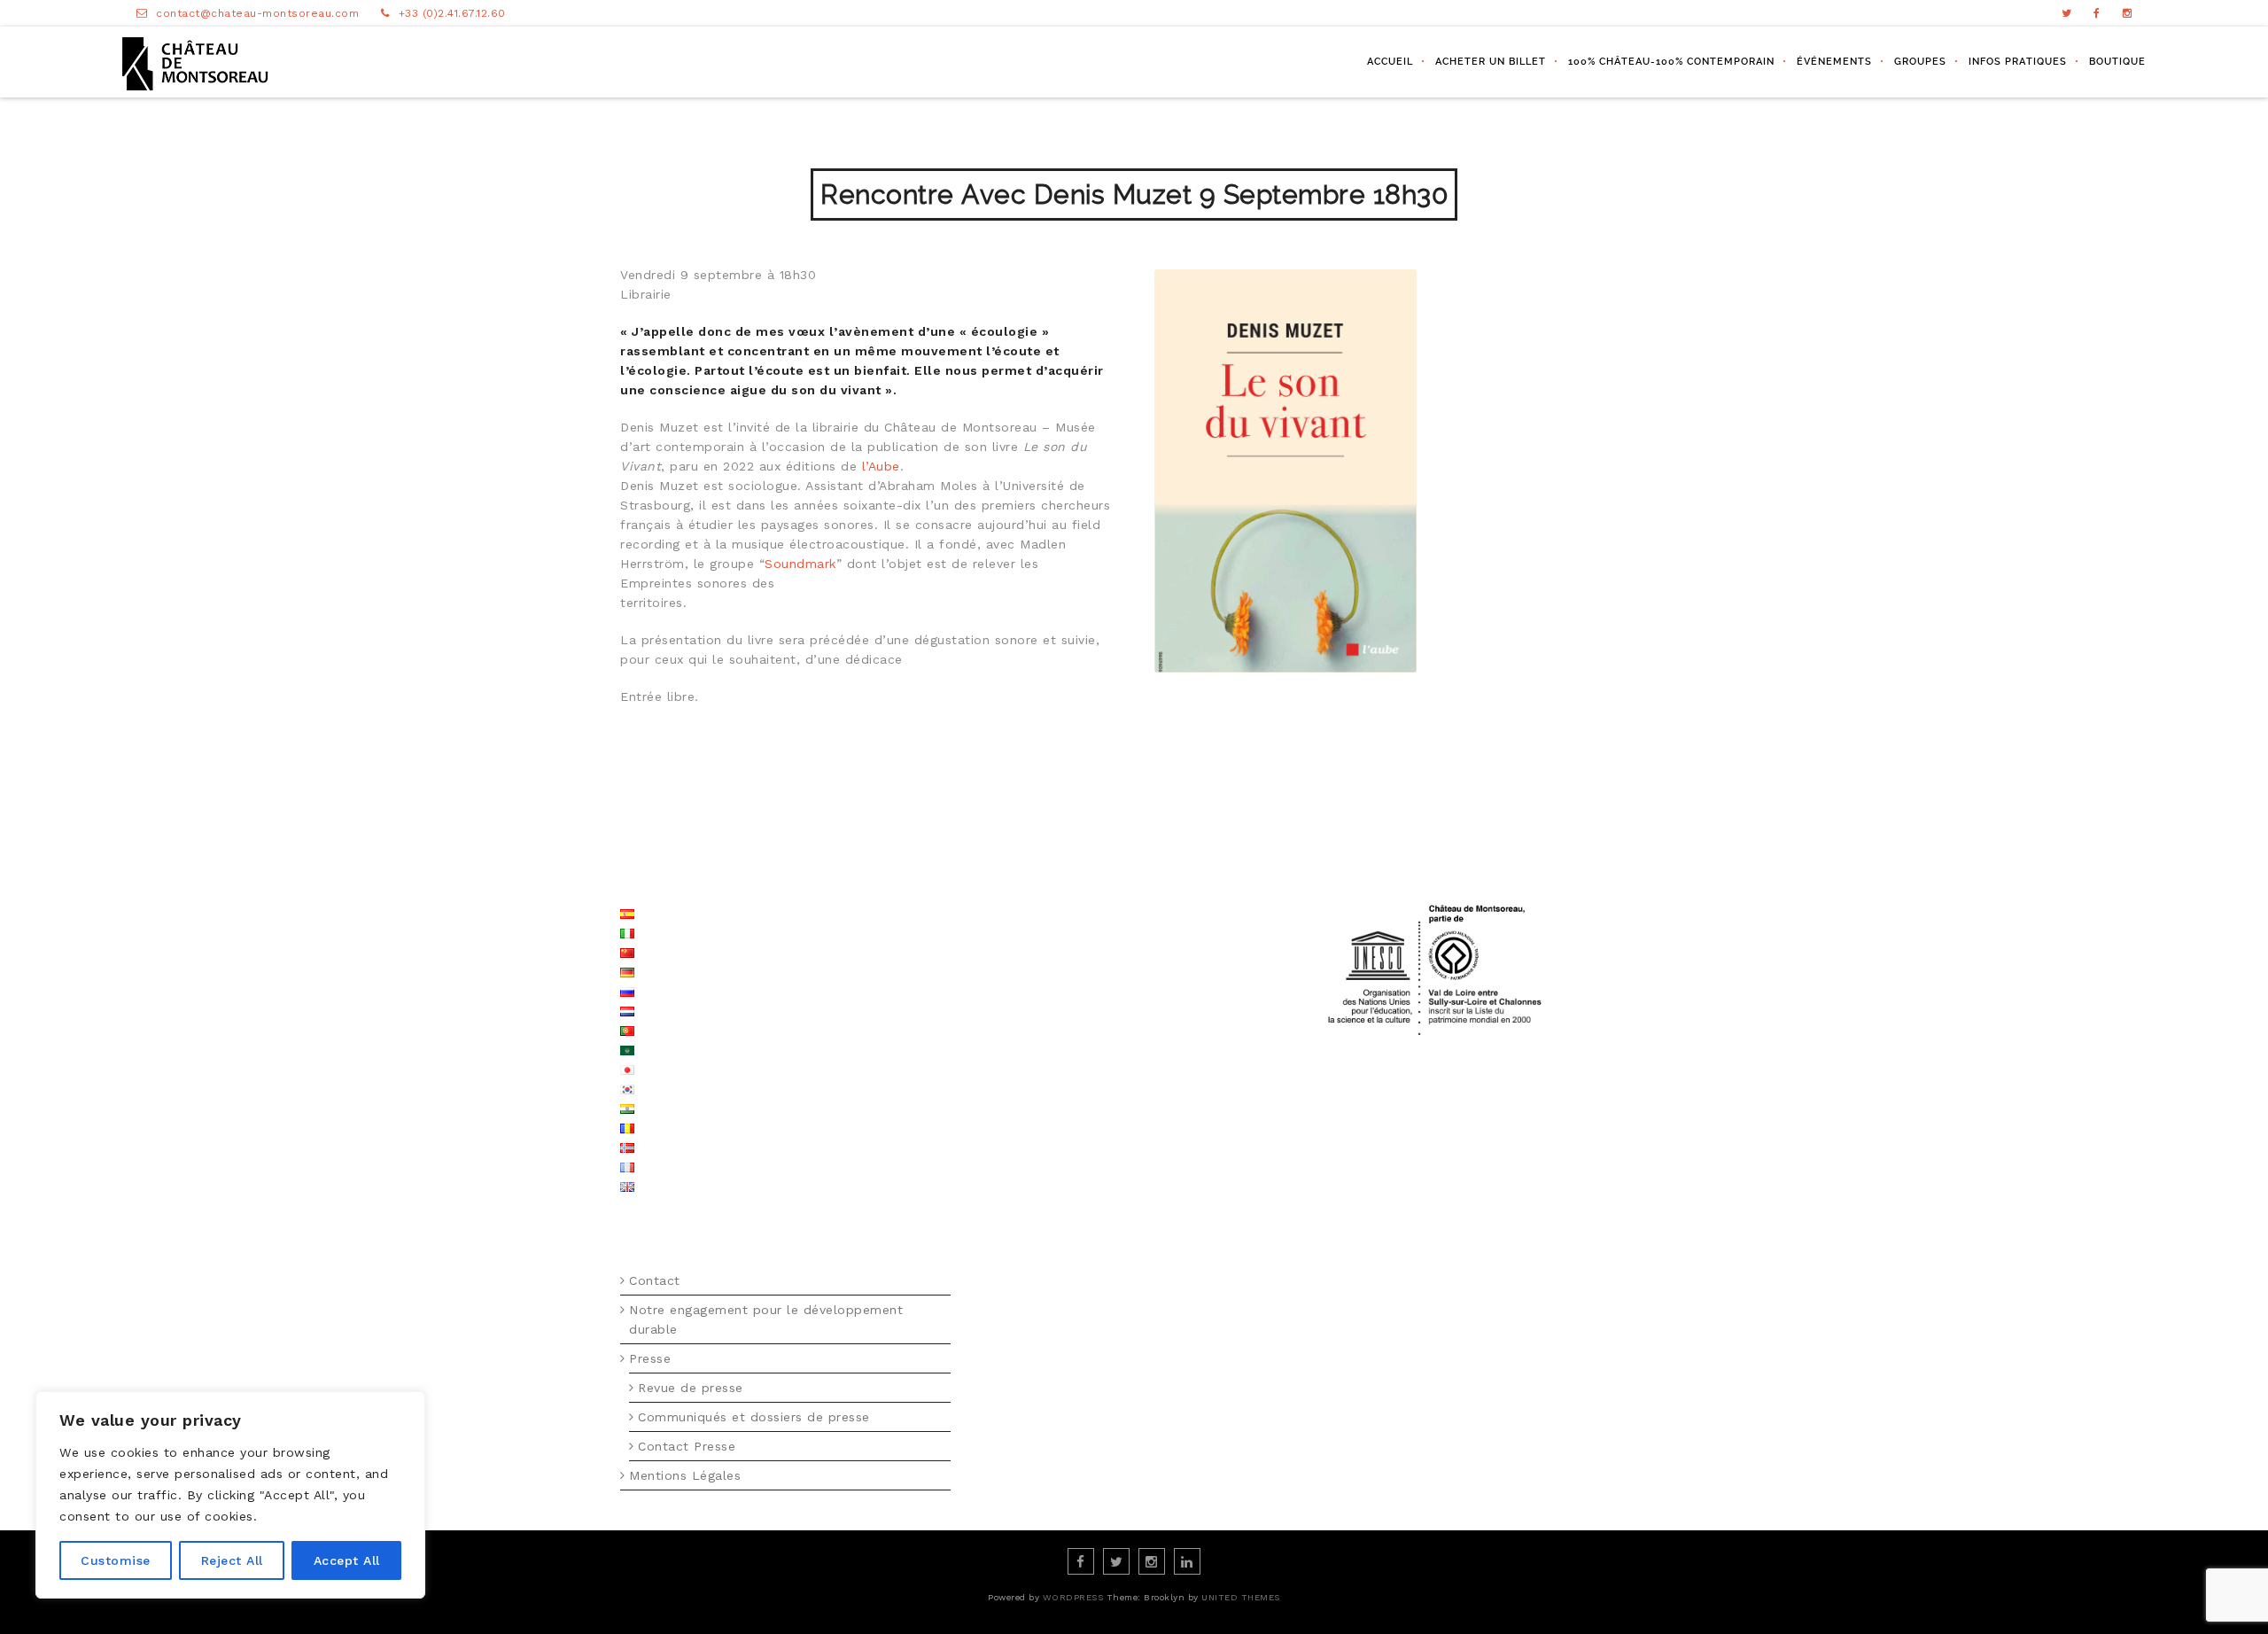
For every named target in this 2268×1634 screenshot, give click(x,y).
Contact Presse (687, 1446)
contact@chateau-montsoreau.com (257, 13)
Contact (655, 1280)
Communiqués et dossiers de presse (754, 1417)
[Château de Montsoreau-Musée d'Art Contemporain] (195, 62)
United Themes (1241, 1597)
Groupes (1920, 62)
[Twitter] (2067, 13)
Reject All (232, 1560)
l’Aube (881, 466)
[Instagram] (2128, 13)
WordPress (1073, 1597)
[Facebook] (2097, 13)
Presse (650, 1358)
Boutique (2117, 62)
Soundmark (800, 564)
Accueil (1390, 62)
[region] (230, 1495)
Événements (1834, 62)
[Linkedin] (1187, 1561)
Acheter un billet (1491, 62)
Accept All (347, 1560)
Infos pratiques (2018, 62)
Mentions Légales (685, 1475)
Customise (116, 1560)
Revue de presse (691, 1388)
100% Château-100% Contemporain (1671, 62)
